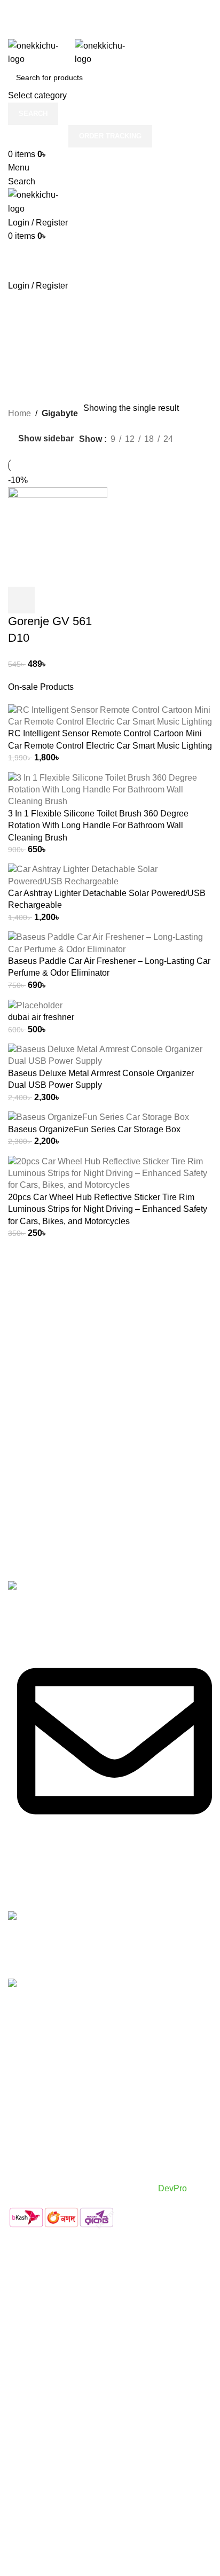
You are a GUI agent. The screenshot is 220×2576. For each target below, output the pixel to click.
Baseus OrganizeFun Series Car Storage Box (94, 1129)
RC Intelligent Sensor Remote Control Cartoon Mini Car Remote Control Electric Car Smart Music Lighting (110, 739)
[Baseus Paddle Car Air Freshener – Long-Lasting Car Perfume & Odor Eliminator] (110, 943)
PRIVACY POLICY (44, 2122)
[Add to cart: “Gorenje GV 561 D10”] (21, 600)
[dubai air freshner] (35, 1005)
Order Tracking (110, 136)
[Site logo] (41, 52)
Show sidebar (46, 439)
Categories (30, 332)
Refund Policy (35, 2162)
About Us (26, 2102)
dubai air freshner (41, 1017)
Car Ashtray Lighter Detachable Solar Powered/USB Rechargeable (107, 899)
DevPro (174, 2188)
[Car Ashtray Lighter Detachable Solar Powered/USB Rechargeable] (110, 875)
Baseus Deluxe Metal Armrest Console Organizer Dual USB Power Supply (101, 1079)
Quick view (50, 600)
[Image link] (41, 1587)
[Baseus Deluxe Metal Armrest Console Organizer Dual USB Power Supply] (110, 1055)
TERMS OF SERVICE (50, 2141)
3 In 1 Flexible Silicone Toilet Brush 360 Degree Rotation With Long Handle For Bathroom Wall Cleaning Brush (98, 826)
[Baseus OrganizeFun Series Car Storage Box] (99, 1117)
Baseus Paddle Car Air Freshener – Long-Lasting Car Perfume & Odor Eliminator (109, 967)
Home (19, 413)
